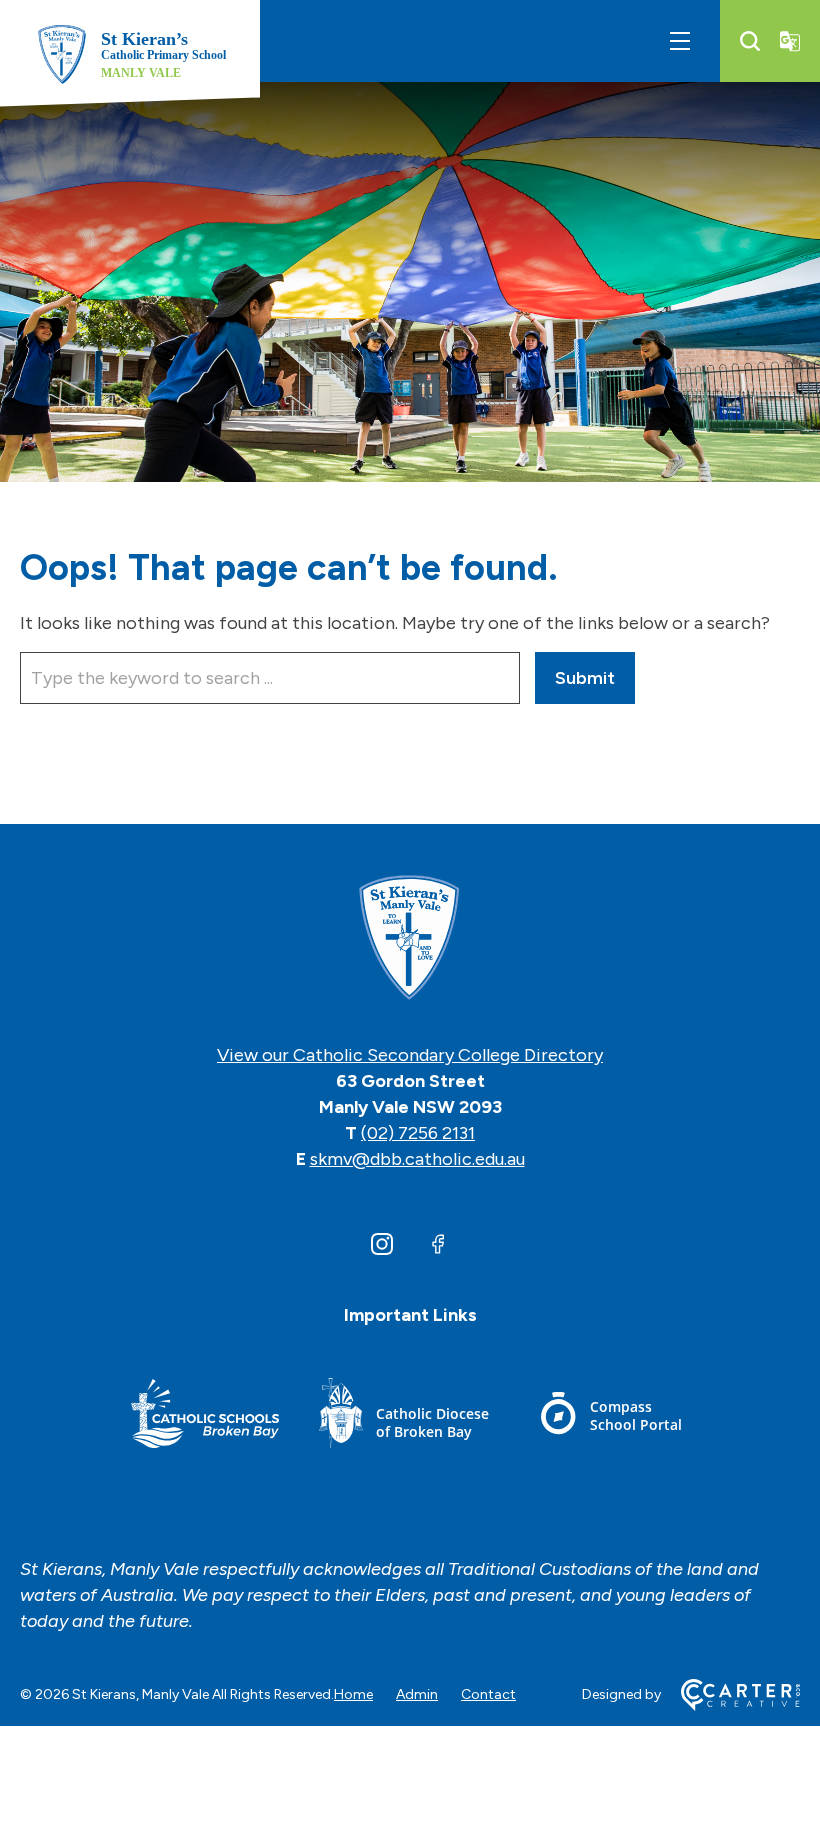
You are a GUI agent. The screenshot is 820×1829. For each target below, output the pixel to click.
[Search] (750, 41)
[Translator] (790, 41)
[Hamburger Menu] (680, 41)
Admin (417, 1694)
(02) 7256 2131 (418, 1133)
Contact (488, 1694)
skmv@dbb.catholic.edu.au (417, 1159)
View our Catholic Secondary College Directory (410, 1055)
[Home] (410, 939)
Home (353, 1694)
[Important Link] (205, 1416)
